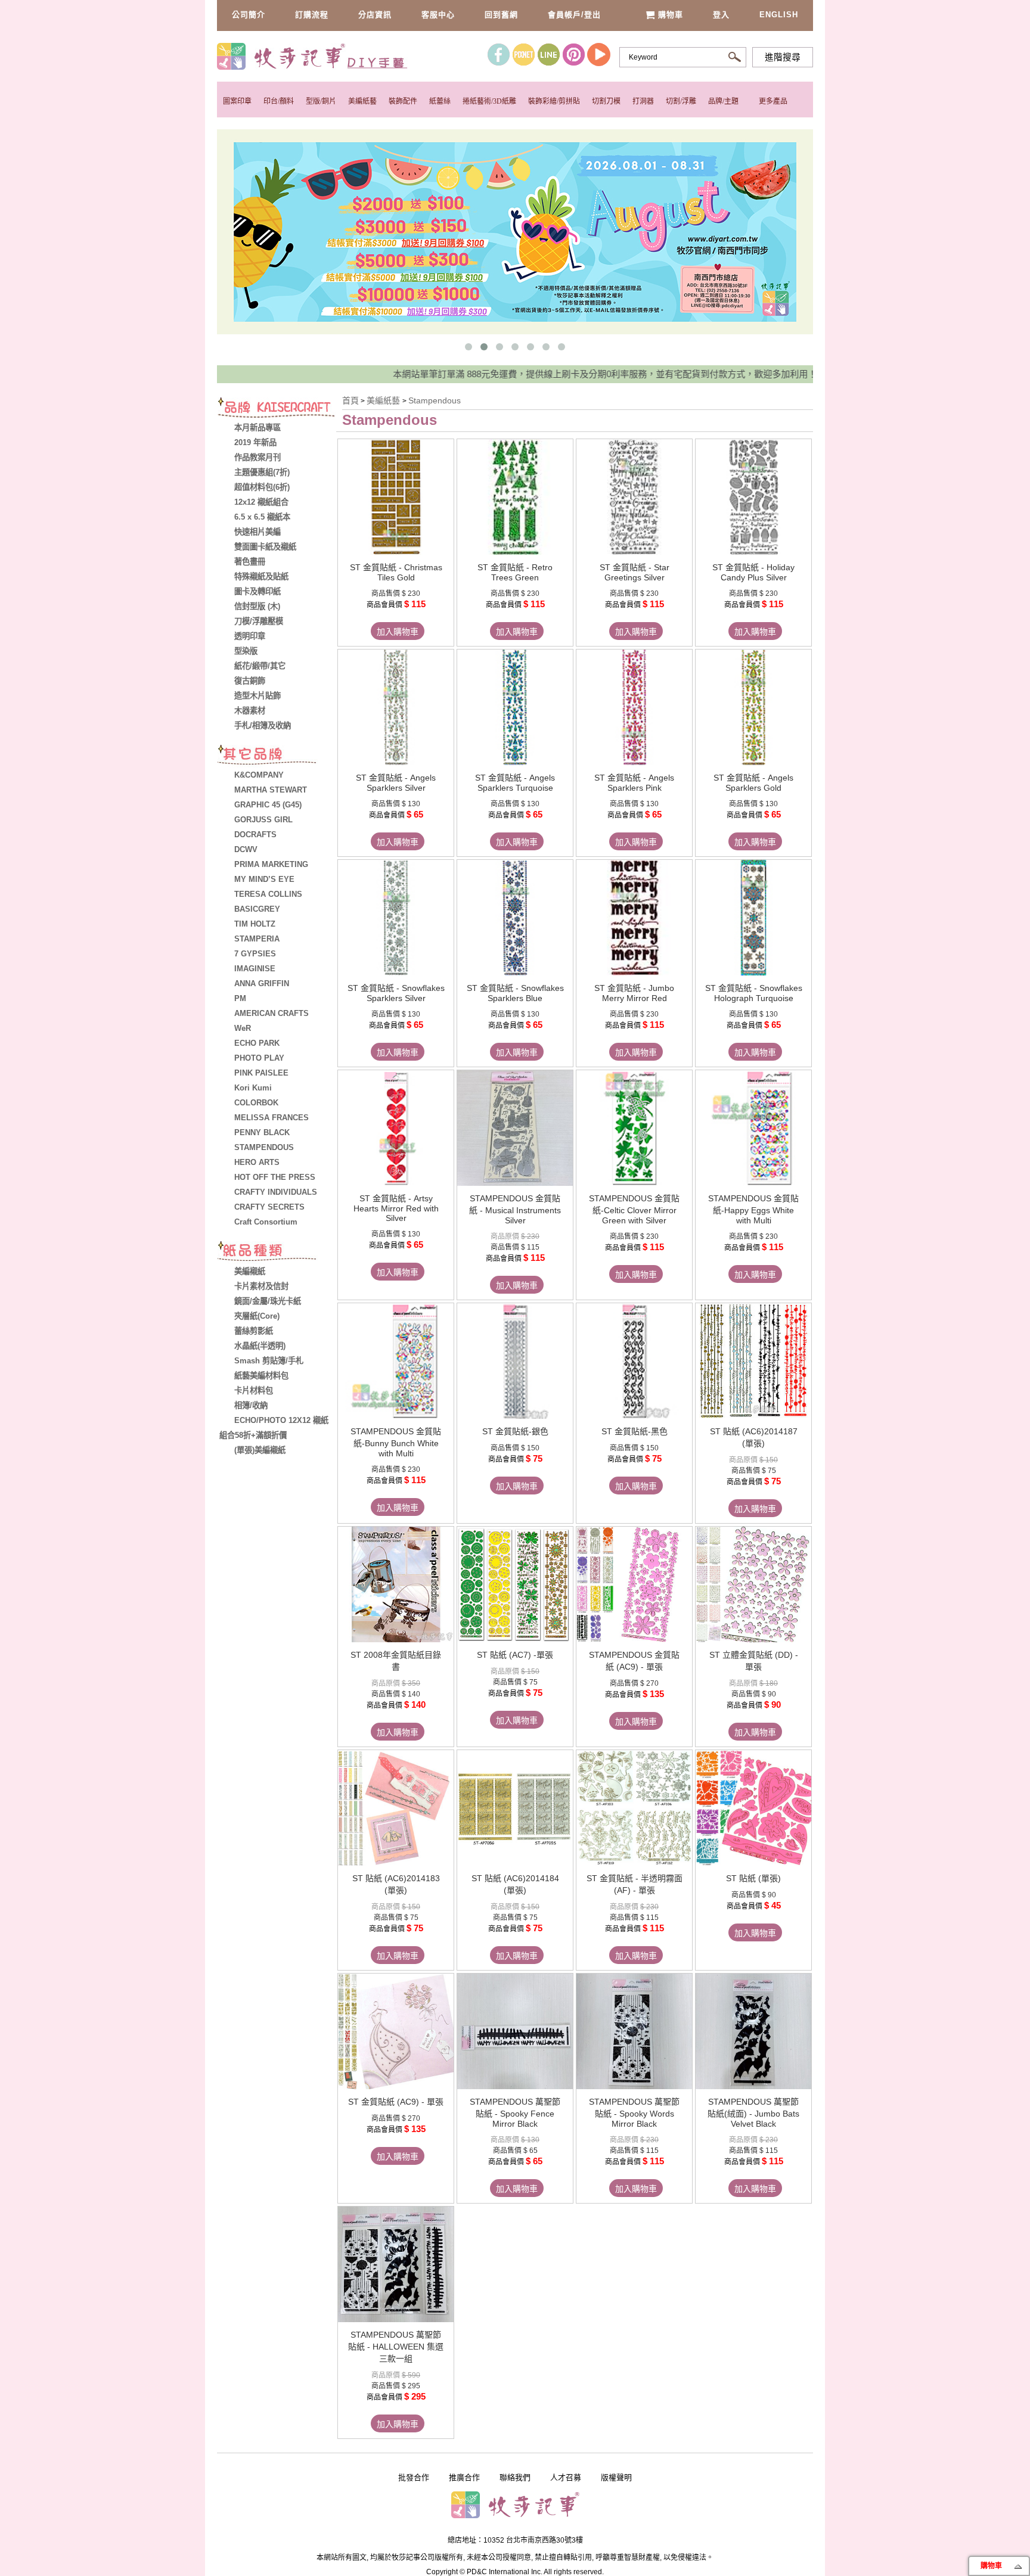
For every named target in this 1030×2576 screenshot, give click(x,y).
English (779, 15)
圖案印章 (237, 101)
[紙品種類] (277, 1253)
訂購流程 (312, 15)
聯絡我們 (515, 2477)
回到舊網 (501, 15)
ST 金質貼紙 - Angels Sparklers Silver (396, 783)
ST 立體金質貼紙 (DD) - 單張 (754, 1661)
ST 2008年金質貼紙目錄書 (396, 1661)
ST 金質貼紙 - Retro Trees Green (515, 572)
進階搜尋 (783, 57)
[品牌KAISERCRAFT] (277, 409)
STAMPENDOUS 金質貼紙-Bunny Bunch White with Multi (396, 1442)
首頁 (350, 400)
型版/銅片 (321, 101)
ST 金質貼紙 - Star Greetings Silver (635, 572)
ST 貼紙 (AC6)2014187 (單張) (754, 1437)
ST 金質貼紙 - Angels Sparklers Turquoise (515, 783)
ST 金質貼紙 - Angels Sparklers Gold (753, 783)
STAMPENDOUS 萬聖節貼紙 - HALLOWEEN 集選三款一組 (396, 2347)
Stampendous (435, 400)
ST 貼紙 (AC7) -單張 (515, 1655)
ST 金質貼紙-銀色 (515, 1431)
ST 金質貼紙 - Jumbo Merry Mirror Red (634, 993)
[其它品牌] (277, 756)
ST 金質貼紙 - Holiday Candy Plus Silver (753, 572)
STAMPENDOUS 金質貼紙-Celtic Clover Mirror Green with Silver (634, 1209)
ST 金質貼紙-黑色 (635, 1431)
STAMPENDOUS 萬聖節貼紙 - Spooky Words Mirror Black (634, 2113)
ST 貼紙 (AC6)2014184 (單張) (515, 1884)
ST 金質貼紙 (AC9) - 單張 (396, 2102)
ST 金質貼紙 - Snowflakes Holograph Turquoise (754, 993)
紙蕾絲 (440, 101)
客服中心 (438, 15)
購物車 (671, 15)
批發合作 (414, 2477)
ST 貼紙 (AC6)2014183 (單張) (396, 1884)
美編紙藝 (362, 101)
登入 (721, 15)
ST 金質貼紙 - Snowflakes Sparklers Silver (396, 993)
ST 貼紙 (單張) (753, 1878)
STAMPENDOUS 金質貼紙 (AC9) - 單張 (634, 1661)
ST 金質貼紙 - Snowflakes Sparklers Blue (515, 993)
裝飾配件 (403, 101)
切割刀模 (606, 101)
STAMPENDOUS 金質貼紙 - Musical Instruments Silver (515, 1209)
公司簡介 (249, 15)
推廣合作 (464, 2477)
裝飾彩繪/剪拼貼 (554, 101)
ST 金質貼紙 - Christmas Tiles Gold (396, 572)
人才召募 (566, 2477)
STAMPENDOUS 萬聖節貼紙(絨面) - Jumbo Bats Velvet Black (753, 2113)
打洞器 (643, 101)
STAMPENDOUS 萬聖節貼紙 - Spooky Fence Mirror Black (515, 2113)
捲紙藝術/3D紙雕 (489, 101)
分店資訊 (375, 15)
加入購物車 (398, 632)
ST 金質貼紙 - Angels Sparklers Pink (634, 783)
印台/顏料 (279, 101)
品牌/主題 (723, 101)
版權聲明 (616, 2477)
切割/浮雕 (681, 101)
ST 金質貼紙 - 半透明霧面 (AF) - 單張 (635, 1884)
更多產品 (773, 101)
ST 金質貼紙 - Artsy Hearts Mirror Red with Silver (396, 1208)
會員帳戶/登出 (574, 15)
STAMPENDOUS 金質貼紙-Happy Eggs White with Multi (753, 1209)
